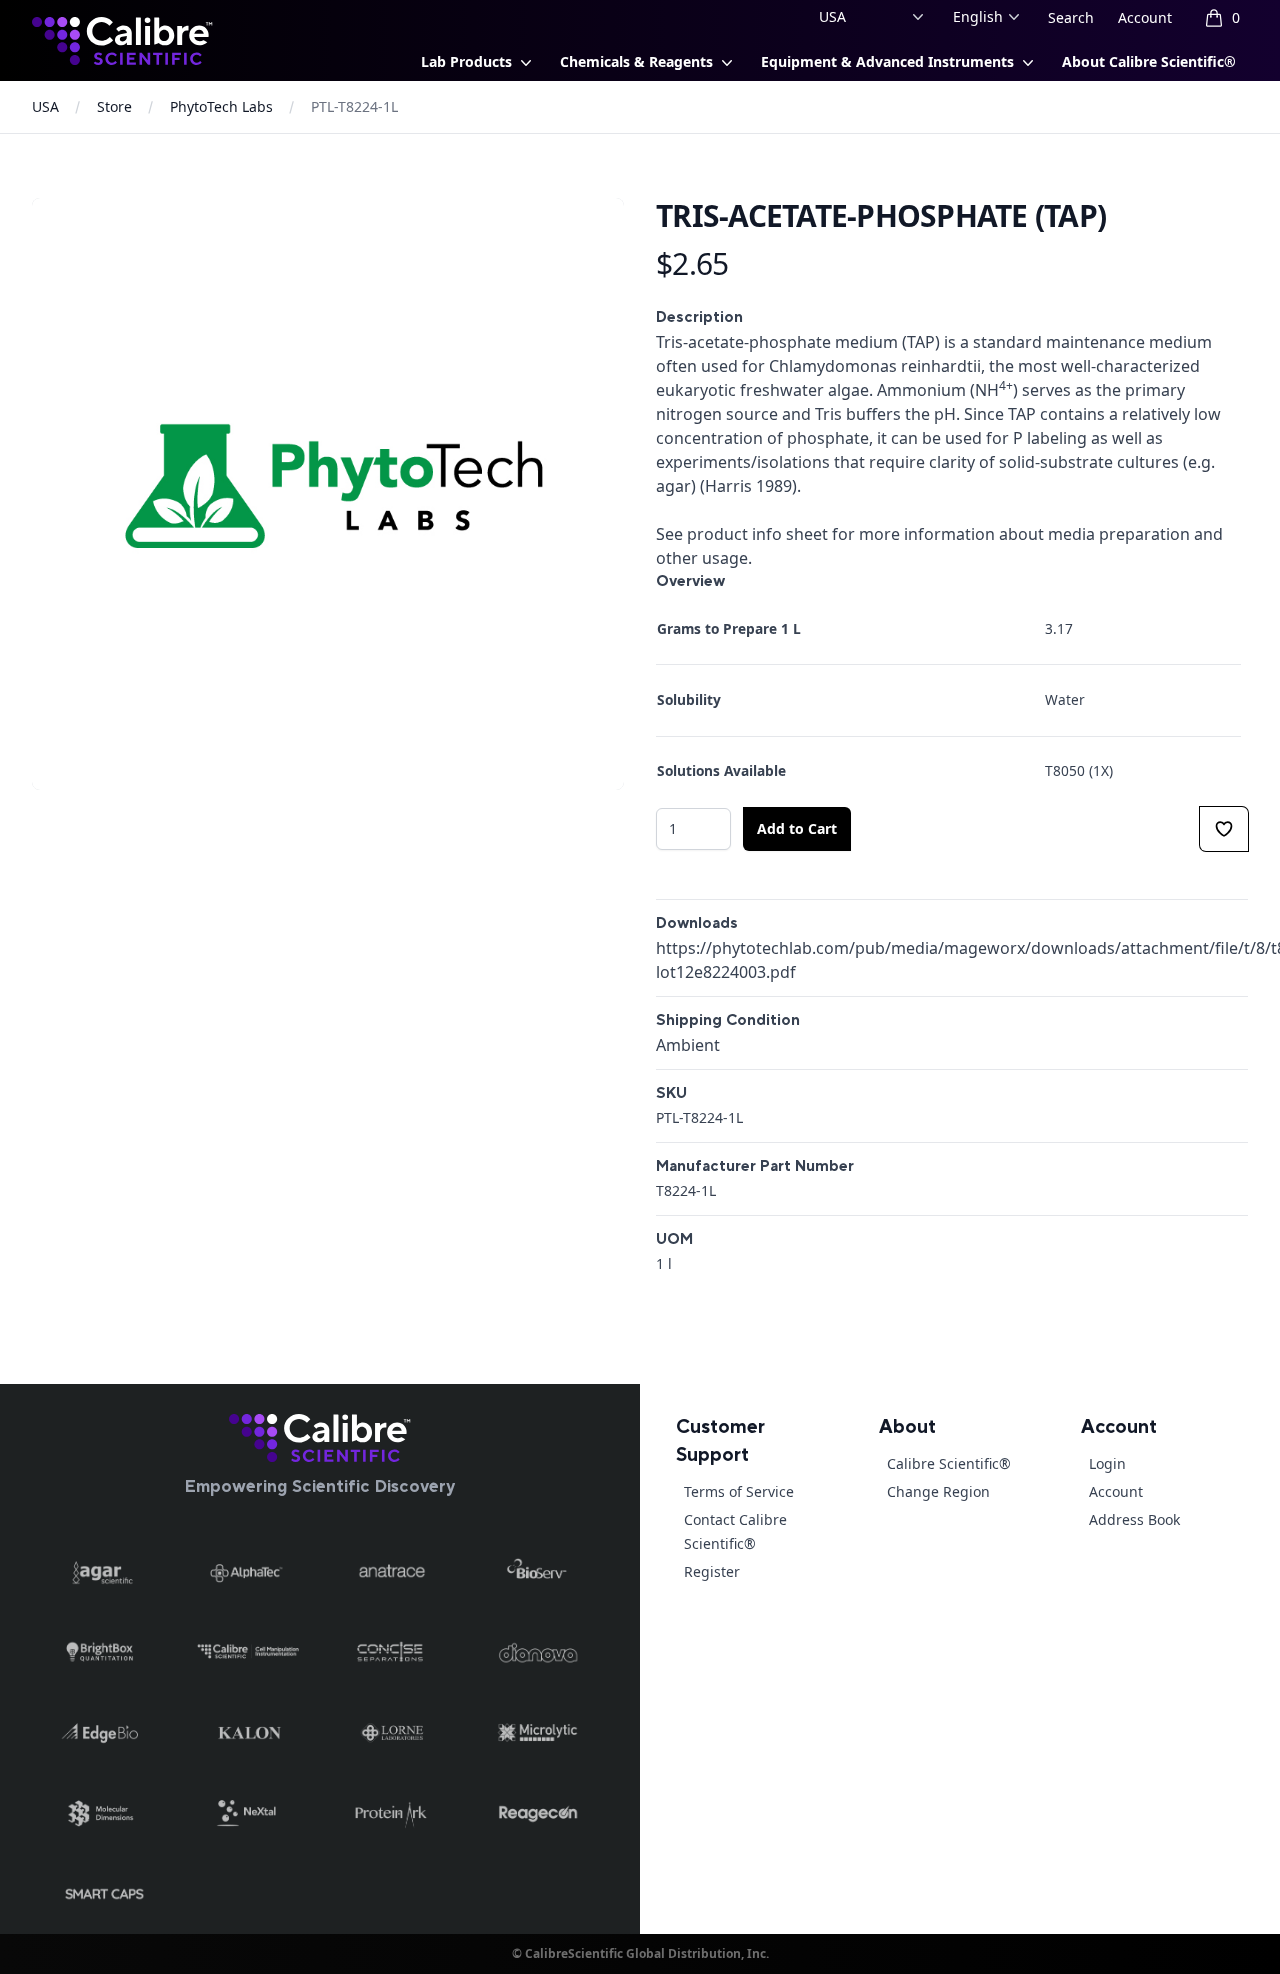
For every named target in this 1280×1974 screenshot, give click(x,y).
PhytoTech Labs (221, 106)
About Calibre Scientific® (1149, 61)
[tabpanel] (328, 494)
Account (1145, 17)
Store (114, 106)
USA (45, 106)
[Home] (320, 1438)
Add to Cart (797, 828)
